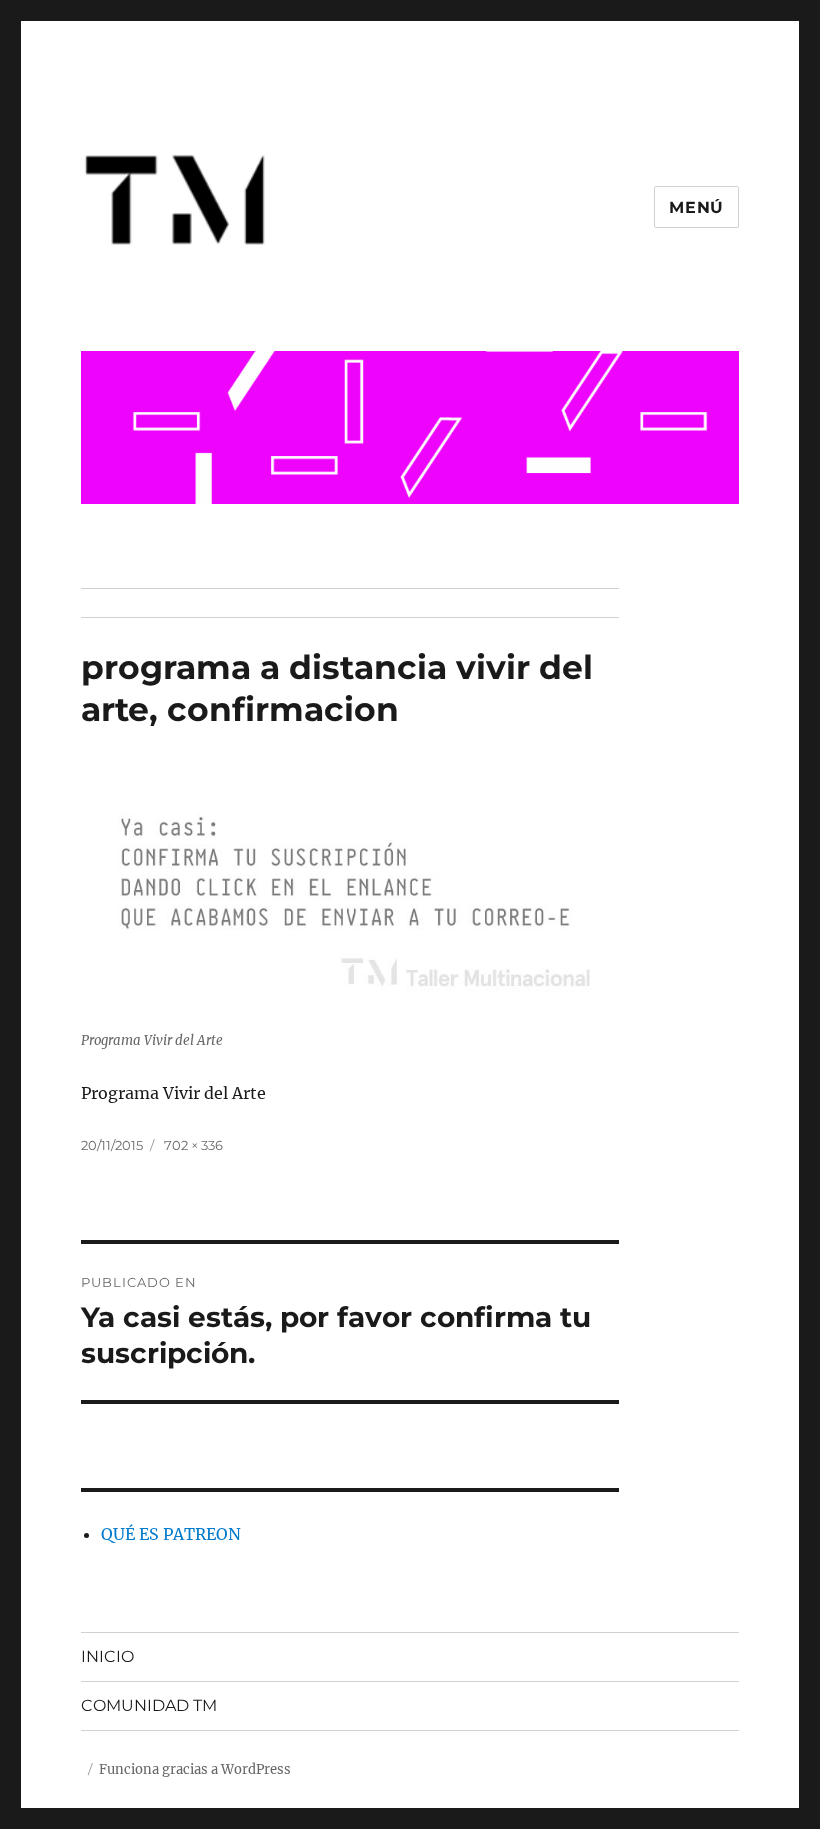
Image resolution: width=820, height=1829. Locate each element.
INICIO (107, 1656)
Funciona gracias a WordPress (195, 1769)
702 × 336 (193, 1145)
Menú (696, 207)
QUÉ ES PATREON (171, 1534)
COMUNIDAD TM (149, 1705)
